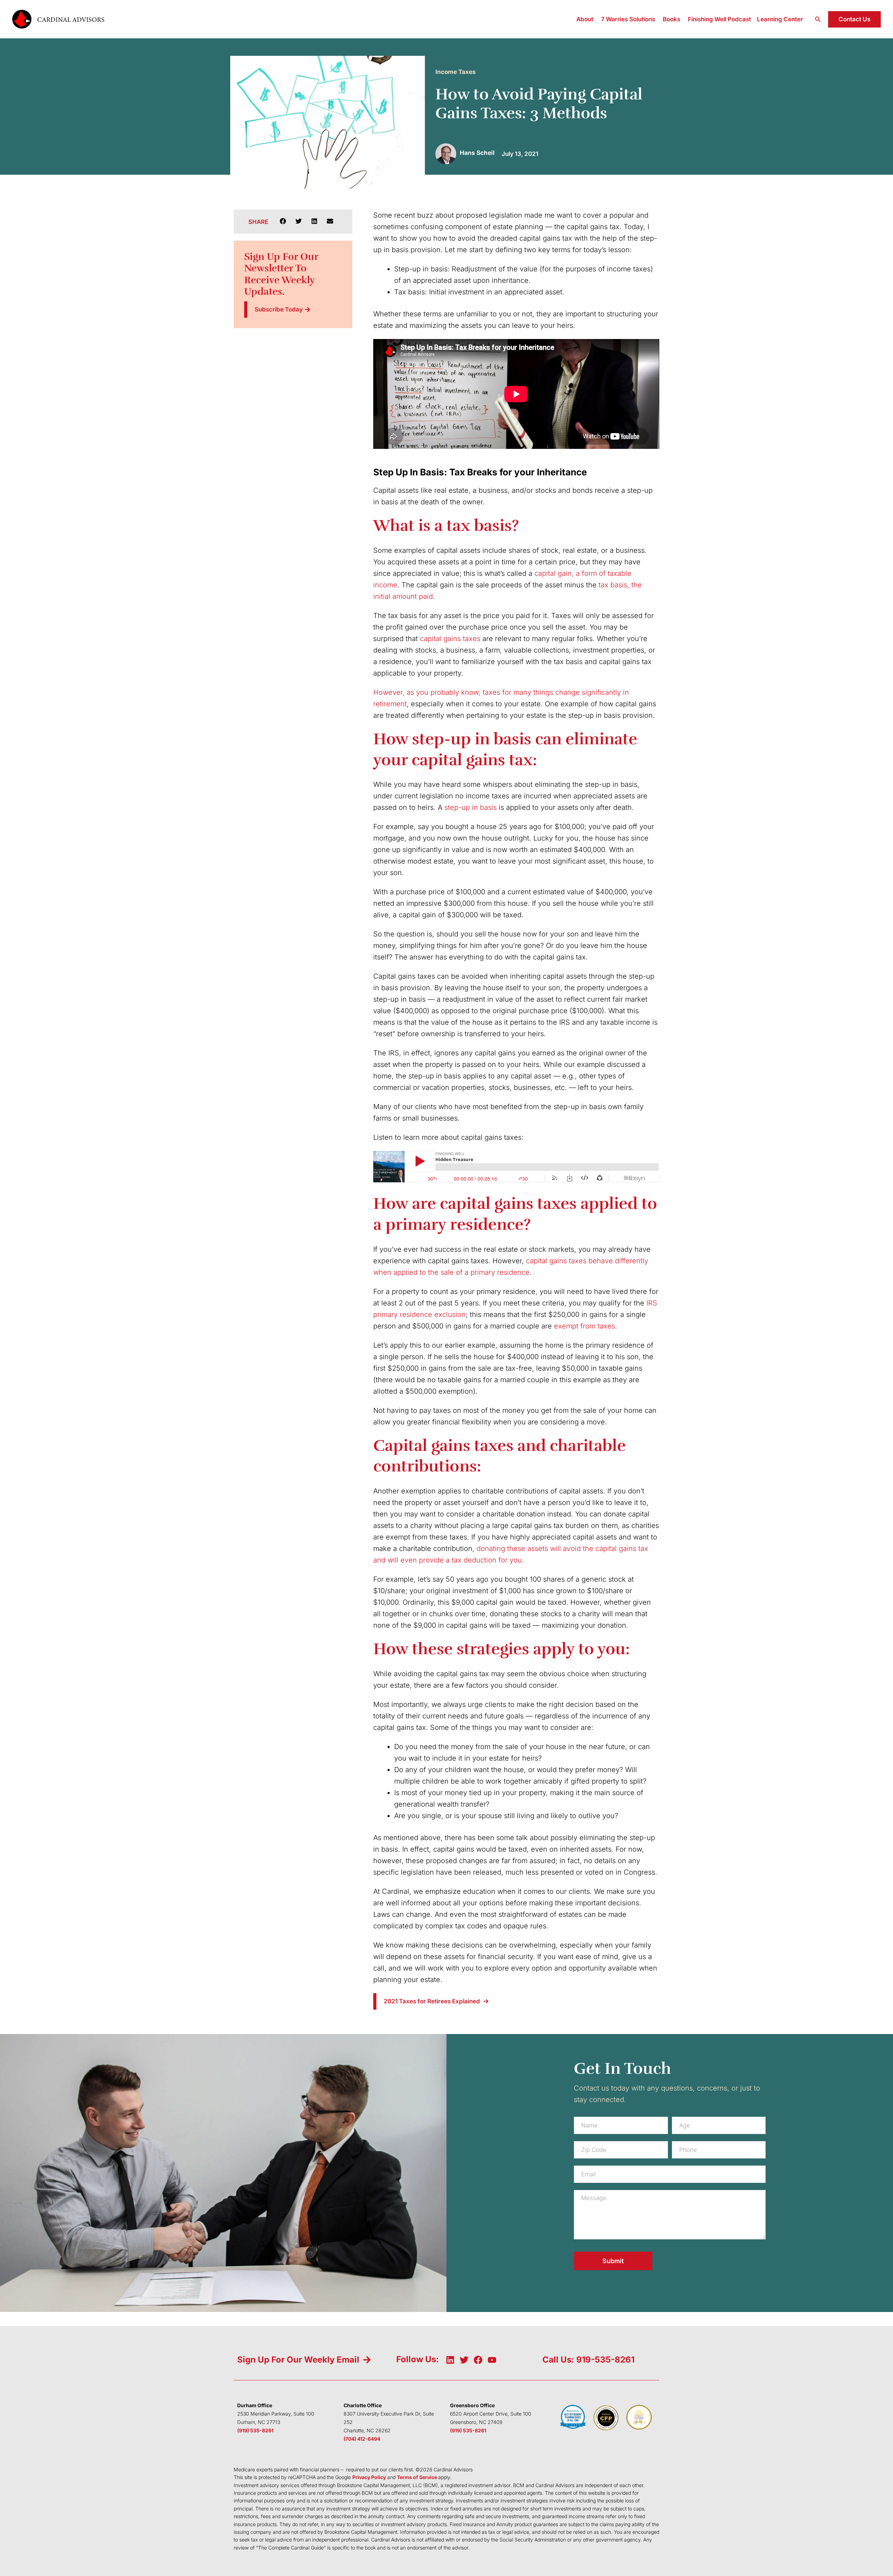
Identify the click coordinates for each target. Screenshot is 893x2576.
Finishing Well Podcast (719, 19)
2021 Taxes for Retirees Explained (432, 2001)
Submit (613, 2261)
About (585, 19)
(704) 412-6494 (362, 2439)
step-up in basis (471, 807)
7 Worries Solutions (628, 19)
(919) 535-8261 (255, 2430)
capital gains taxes (450, 639)
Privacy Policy (369, 2477)
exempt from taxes (584, 1326)
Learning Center (780, 19)
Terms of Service (417, 2477)
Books (671, 19)
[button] (818, 19)
